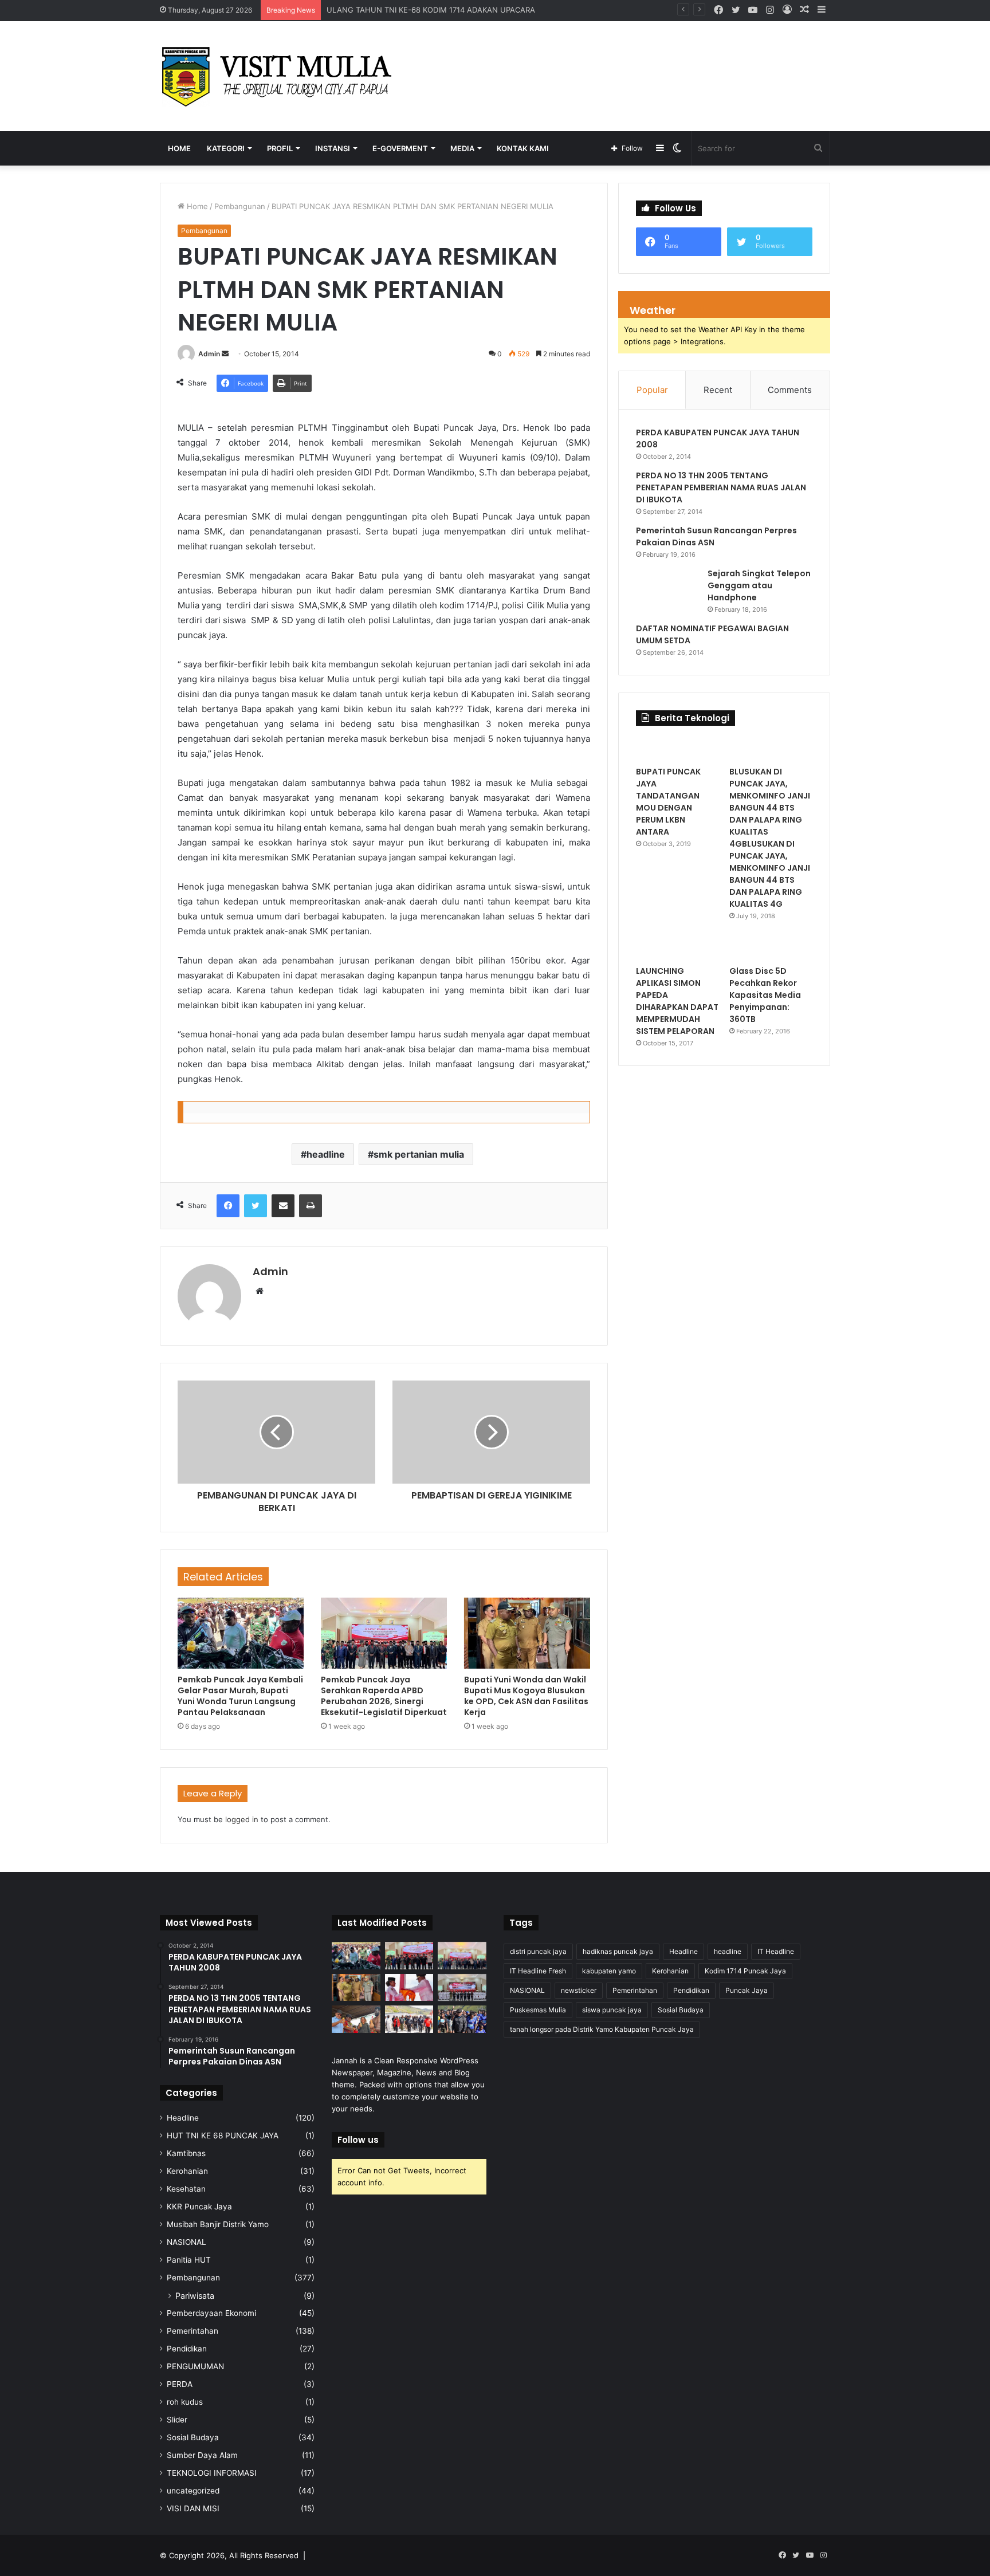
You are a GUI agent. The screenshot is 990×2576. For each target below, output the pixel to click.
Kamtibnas (186, 2153)
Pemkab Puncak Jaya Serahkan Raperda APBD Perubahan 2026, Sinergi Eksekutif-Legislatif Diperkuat (384, 1696)
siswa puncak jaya (612, 2010)
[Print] (311, 1206)
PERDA (180, 2384)
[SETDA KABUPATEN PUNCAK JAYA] (280, 76)
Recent (718, 390)
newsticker (579, 1990)
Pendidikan (187, 2349)
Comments (790, 390)
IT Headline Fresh (538, 1971)
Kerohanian (187, 2171)
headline (326, 1154)
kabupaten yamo (609, 1971)
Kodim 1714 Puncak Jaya (745, 1971)
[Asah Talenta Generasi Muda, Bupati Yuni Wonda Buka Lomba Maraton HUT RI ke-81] (462, 2019)
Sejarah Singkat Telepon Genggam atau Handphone (759, 585)
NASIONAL (186, 2242)
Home (179, 148)
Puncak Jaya (747, 1990)
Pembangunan (240, 206)
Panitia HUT (189, 2260)
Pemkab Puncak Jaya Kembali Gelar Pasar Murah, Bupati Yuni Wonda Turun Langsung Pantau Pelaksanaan (240, 1696)
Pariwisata (195, 2296)
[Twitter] (256, 1206)
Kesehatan (186, 2189)
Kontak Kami (523, 148)
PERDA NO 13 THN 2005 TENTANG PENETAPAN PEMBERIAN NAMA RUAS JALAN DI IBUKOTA (721, 487)
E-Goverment (400, 148)
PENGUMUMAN (195, 2366)
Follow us (358, 2140)
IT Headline (776, 1951)
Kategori (226, 148)
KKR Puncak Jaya (199, 2207)
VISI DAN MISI (193, 2508)
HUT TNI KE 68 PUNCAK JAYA (223, 2135)
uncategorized (193, 2491)
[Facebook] (228, 1206)
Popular (652, 390)
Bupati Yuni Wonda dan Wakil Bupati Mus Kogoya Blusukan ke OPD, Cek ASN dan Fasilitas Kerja (526, 1696)
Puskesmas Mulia (538, 2010)
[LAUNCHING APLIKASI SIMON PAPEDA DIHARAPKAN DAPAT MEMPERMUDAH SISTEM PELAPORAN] (677, 948)
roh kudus (185, 2402)
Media (462, 148)
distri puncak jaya (538, 1951)
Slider (177, 2420)
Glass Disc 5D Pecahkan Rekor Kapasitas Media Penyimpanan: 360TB (765, 995)
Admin (209, 354)
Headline (183, 2118)
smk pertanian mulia (419, 1154)
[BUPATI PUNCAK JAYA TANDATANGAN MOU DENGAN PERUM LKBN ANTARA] (677, 749)
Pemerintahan (192, 2331)
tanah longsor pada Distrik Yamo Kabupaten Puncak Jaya (602, 2029)
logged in (242, 1819)
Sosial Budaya (193, 2437)
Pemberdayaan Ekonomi (211, 2313)
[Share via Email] (283, 1206)
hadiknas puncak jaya (618, 1951)
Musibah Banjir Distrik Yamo (218, 2224)
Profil (280, 148)
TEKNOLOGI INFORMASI (212, 2473)
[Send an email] (225, 354)
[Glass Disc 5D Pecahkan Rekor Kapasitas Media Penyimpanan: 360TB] (771, 948)
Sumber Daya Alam (202, 2455)
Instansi (333, 148)
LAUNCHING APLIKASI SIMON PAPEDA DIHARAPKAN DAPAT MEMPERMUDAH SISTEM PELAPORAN (677, 1001)
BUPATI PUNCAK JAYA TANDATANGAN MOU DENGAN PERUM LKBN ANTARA (668, 802)
